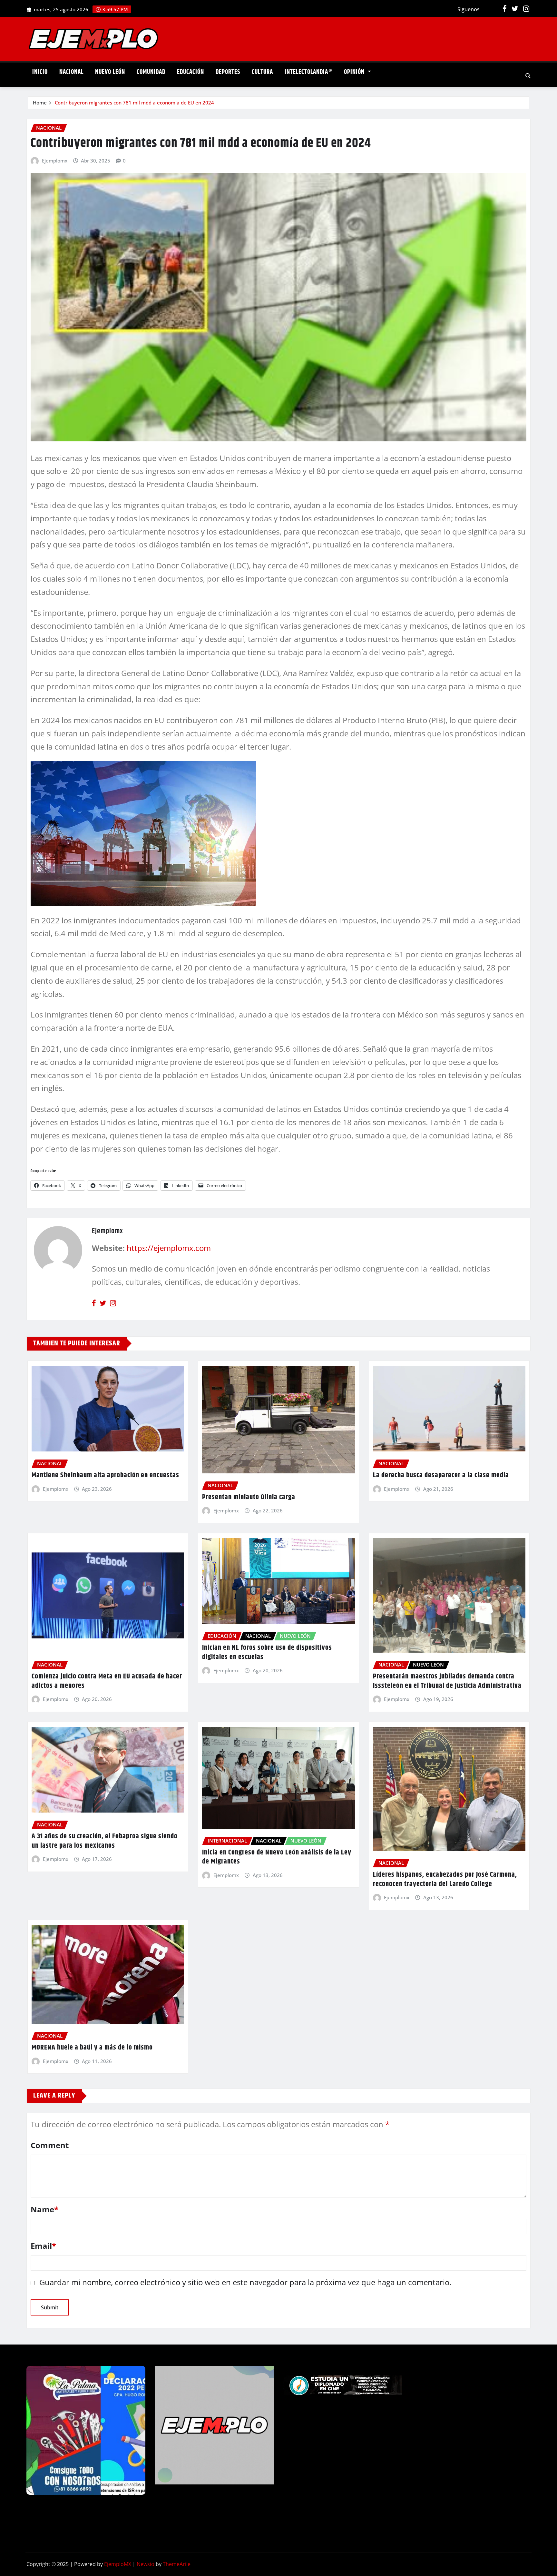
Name (44, 2209)
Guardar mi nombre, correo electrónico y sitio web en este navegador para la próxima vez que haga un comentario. (245, 2282)
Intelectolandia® (308, 72)
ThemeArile (177, 2564)
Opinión (355, 72)
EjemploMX (118, 2564)
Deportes (228, 72)
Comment (50, 2145)
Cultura (262, 72)
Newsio (146, 2564)
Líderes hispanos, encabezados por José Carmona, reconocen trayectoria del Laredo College (445, 1879)
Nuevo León (110, 72)
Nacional (71, 72)
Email (43, 2246)
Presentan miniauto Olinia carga (249, 1497)
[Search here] (528, 76)
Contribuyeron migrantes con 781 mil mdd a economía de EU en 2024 (134, 103)
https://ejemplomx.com (169, 1248)
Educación (191, 72)
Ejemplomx (55, 161)
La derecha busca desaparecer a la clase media (441, 1475)
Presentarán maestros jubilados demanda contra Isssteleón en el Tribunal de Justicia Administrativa (447, 1681)
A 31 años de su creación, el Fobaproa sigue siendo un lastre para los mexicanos (105, 1841)
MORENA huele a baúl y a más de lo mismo (92, 2048)
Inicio (40, 72)
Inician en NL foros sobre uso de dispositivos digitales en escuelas (267, 1652)
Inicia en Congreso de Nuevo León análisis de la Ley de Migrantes (277, 1857)
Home (40, 103)
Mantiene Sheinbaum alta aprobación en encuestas (105, 1475)
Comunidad (151, 72)
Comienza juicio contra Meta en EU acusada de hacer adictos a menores (107, 1681)
